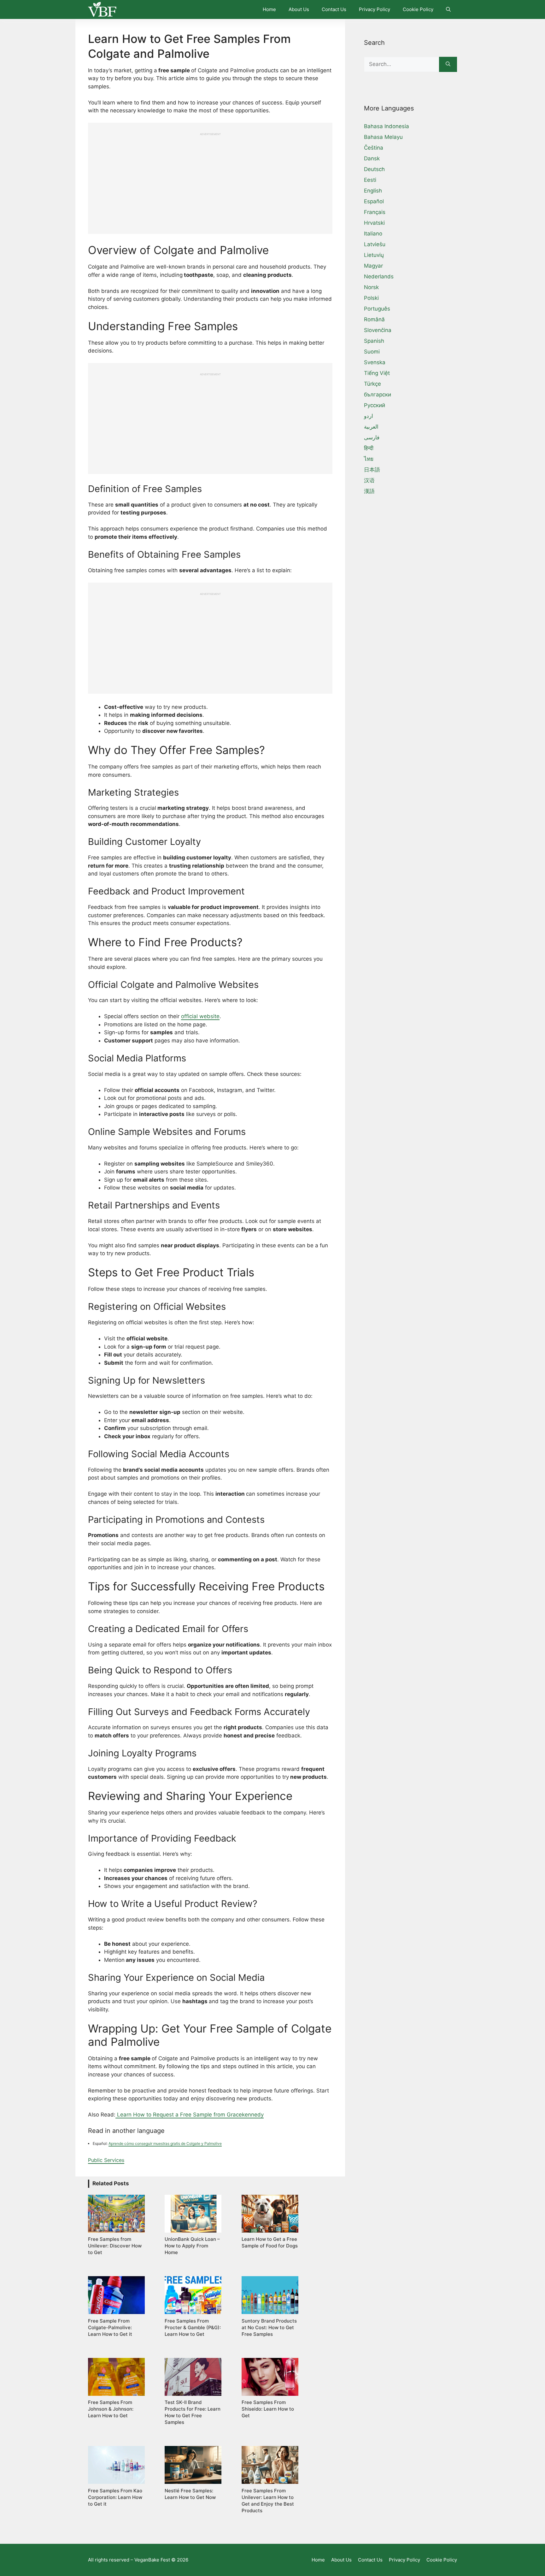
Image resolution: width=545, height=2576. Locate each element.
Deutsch (374, 169)
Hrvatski (374, 223)
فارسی (372, 437)
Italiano (373, 234)
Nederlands (379, 276)
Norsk (371, 287)
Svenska (375, 362)
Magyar (373, 266)
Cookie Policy (418, 9)
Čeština (374, 148)
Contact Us (334, 9)
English (373, 191)
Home (269, 9)
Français (375, 212)
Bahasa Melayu (383, 137)
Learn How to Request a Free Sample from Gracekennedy (190, 2115)
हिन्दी (369, 448)
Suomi (372, 352)
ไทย (369, 459)
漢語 (369, 491)
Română (374, 319)
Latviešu (375, 244)
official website (200, 1016)
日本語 (372, 470)
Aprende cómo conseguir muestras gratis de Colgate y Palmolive (165, 2143)
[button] (448, 9)
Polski (371, 298)
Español (374, 201)
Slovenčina (378, 330)
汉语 (369, 480)
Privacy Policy (375, 9)
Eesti (370, 180)
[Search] (448, 64)
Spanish (374, 341)
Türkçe (372, 384)
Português (377, 309)
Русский (375, 405)
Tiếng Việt (377, 373)
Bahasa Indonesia (387, 126)
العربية (371, 427)
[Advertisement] (210, 180)
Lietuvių (374, 255)
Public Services (106, 2160)
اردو (369, 416)
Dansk (372, 158)
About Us (299, 9)
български (378, 395)
